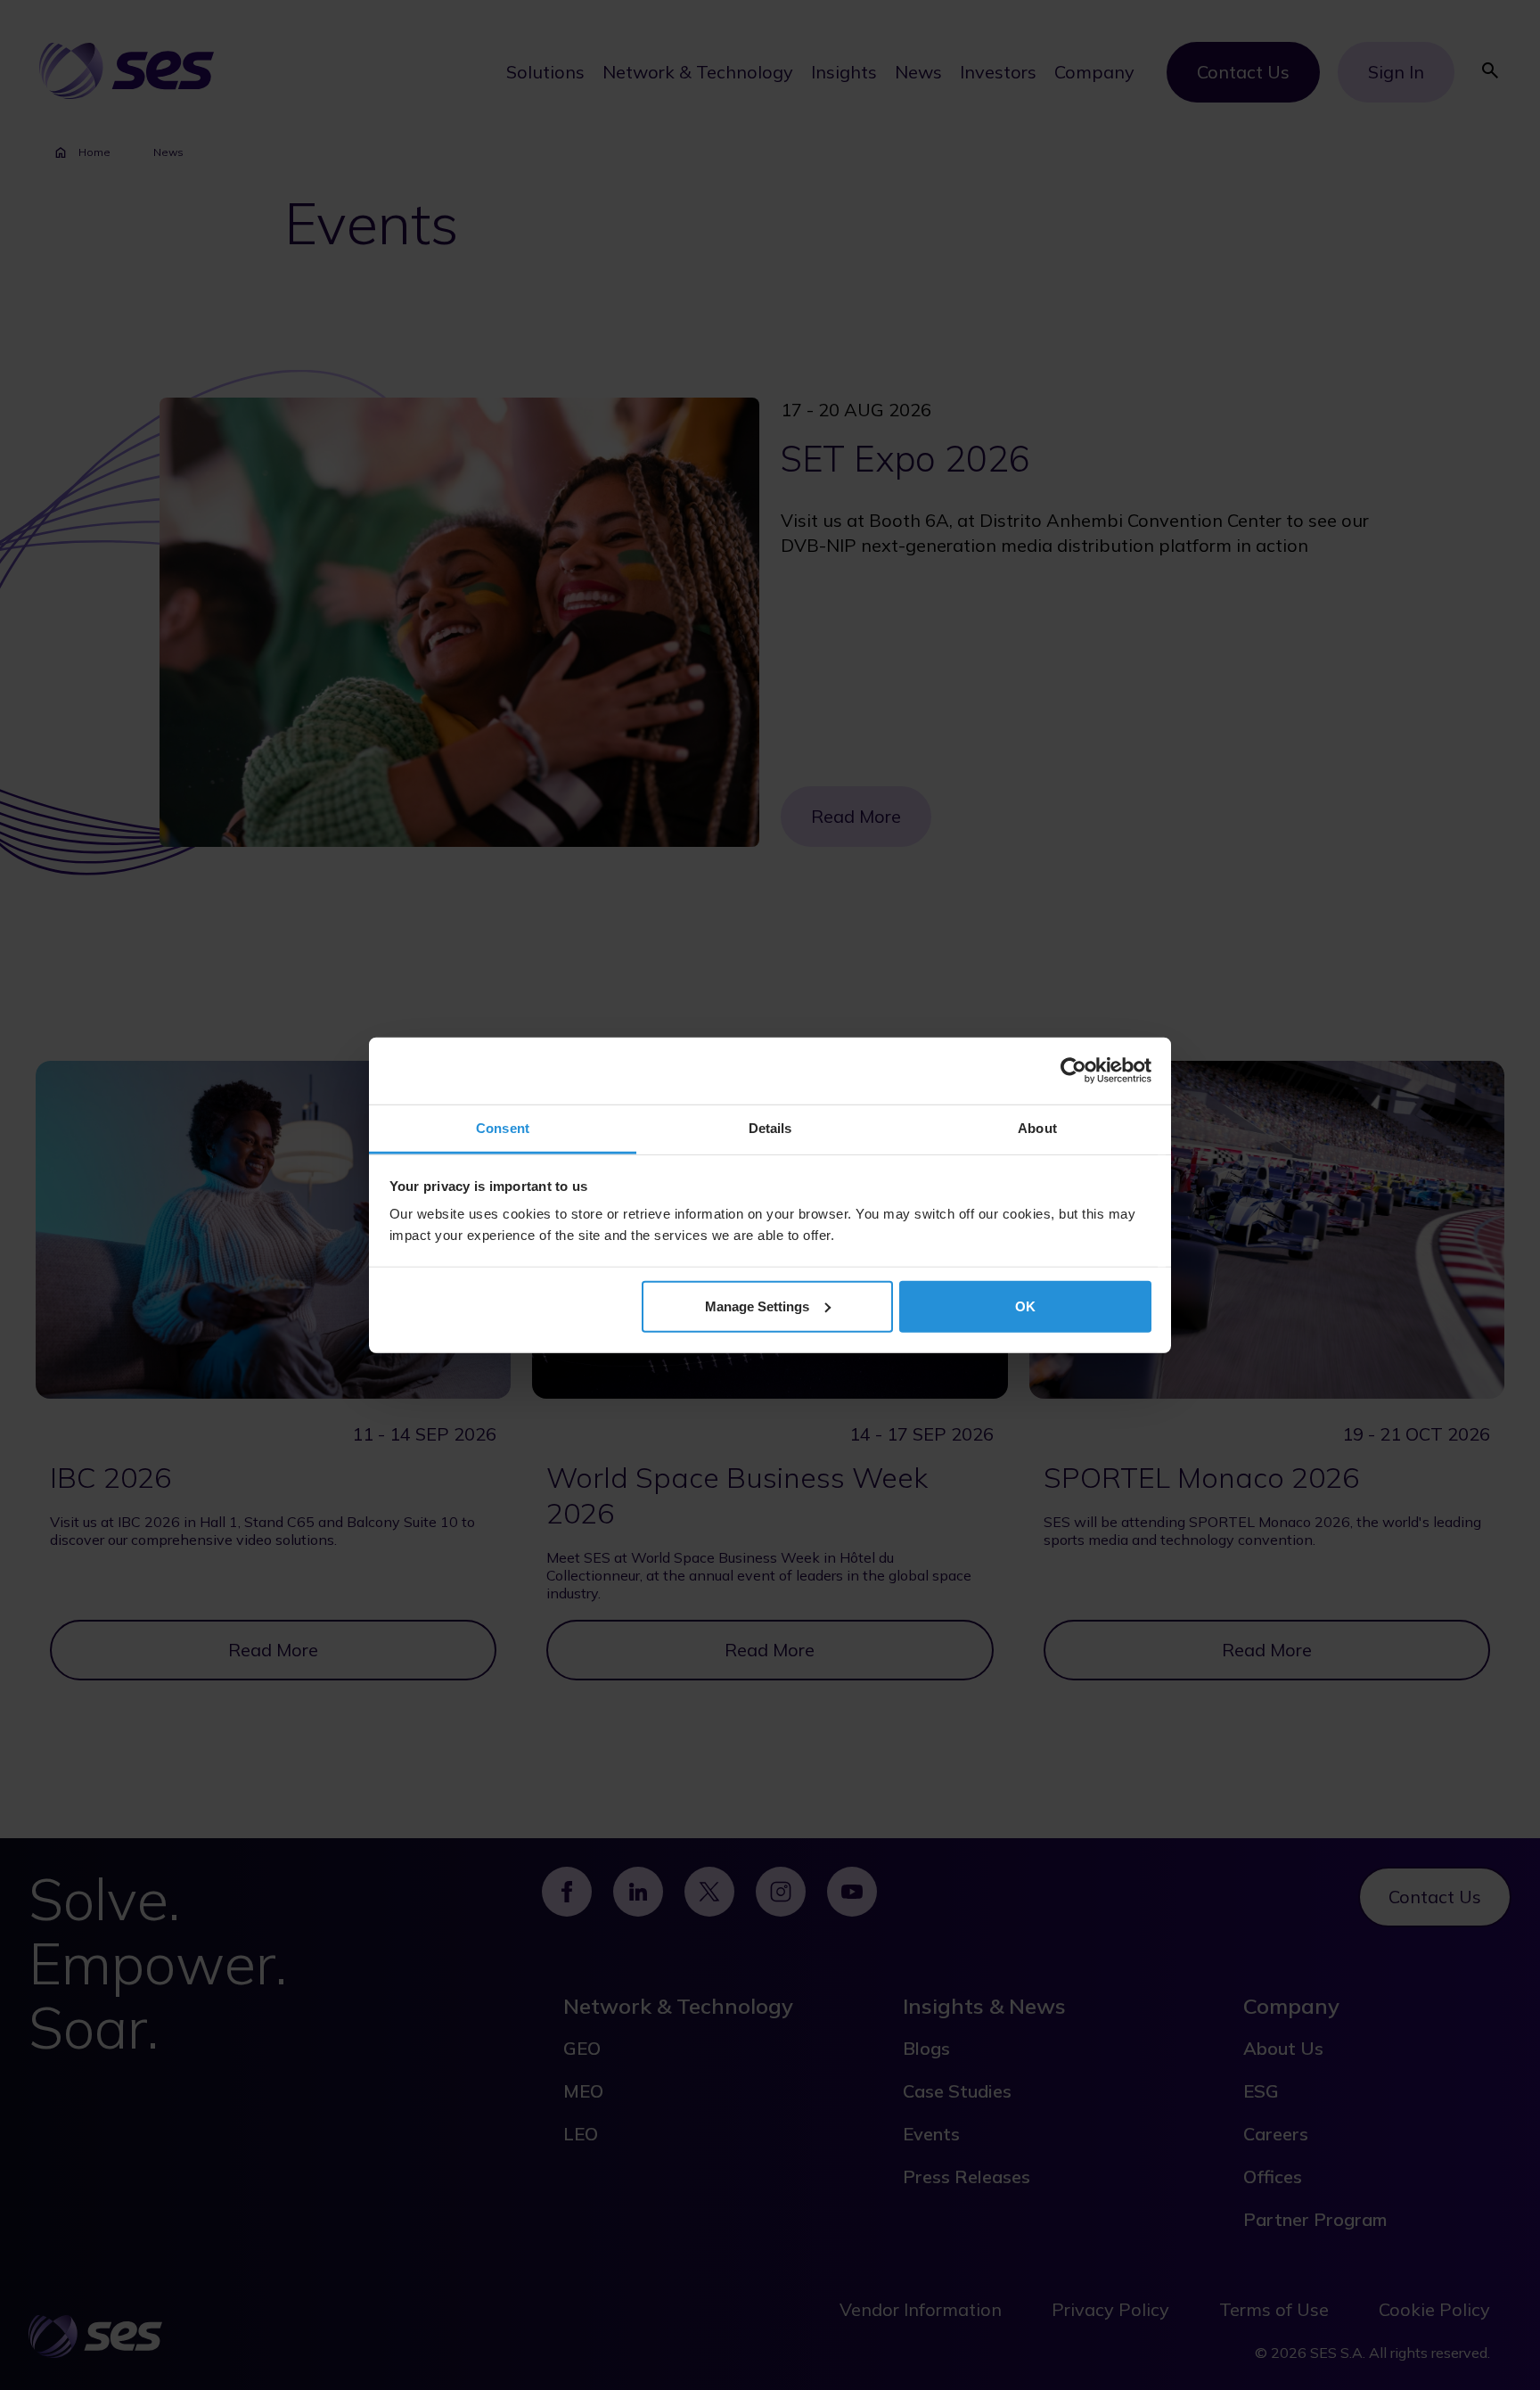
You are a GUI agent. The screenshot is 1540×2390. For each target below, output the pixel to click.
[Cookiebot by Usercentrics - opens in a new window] (1073, 1071)
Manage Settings (757, 1306)
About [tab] (1037, 1127)
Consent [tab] (503, 1127)
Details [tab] (770, 1127)
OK (1025, 1306)
